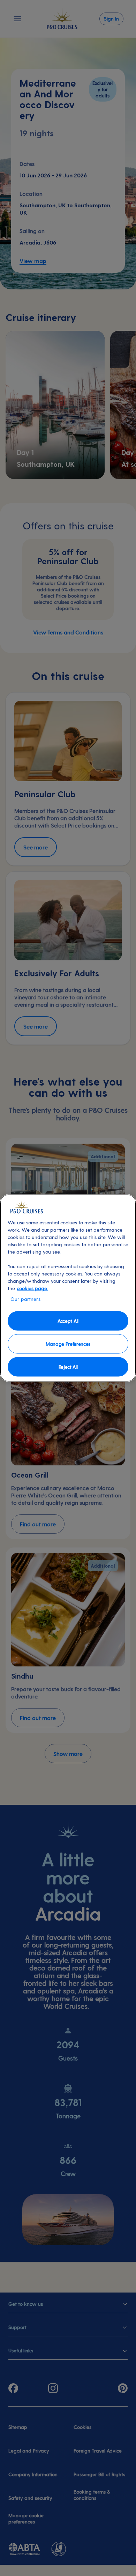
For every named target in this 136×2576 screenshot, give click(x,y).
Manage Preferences (68, 1343)
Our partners (25, 1299)
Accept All (68, 1321)
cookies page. (32, 1288)
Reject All (68, 1366)
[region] (68, 1288)
